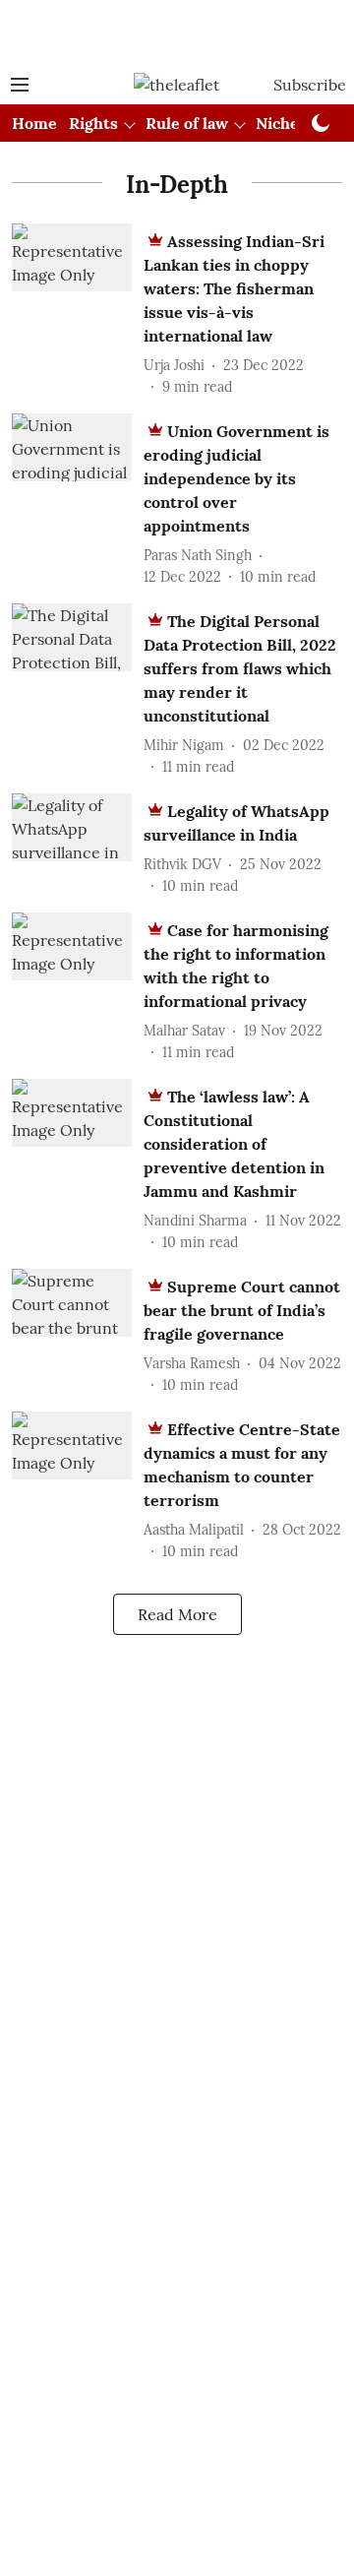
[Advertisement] (177, 32)
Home (34, 123)
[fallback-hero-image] (78, 311)
